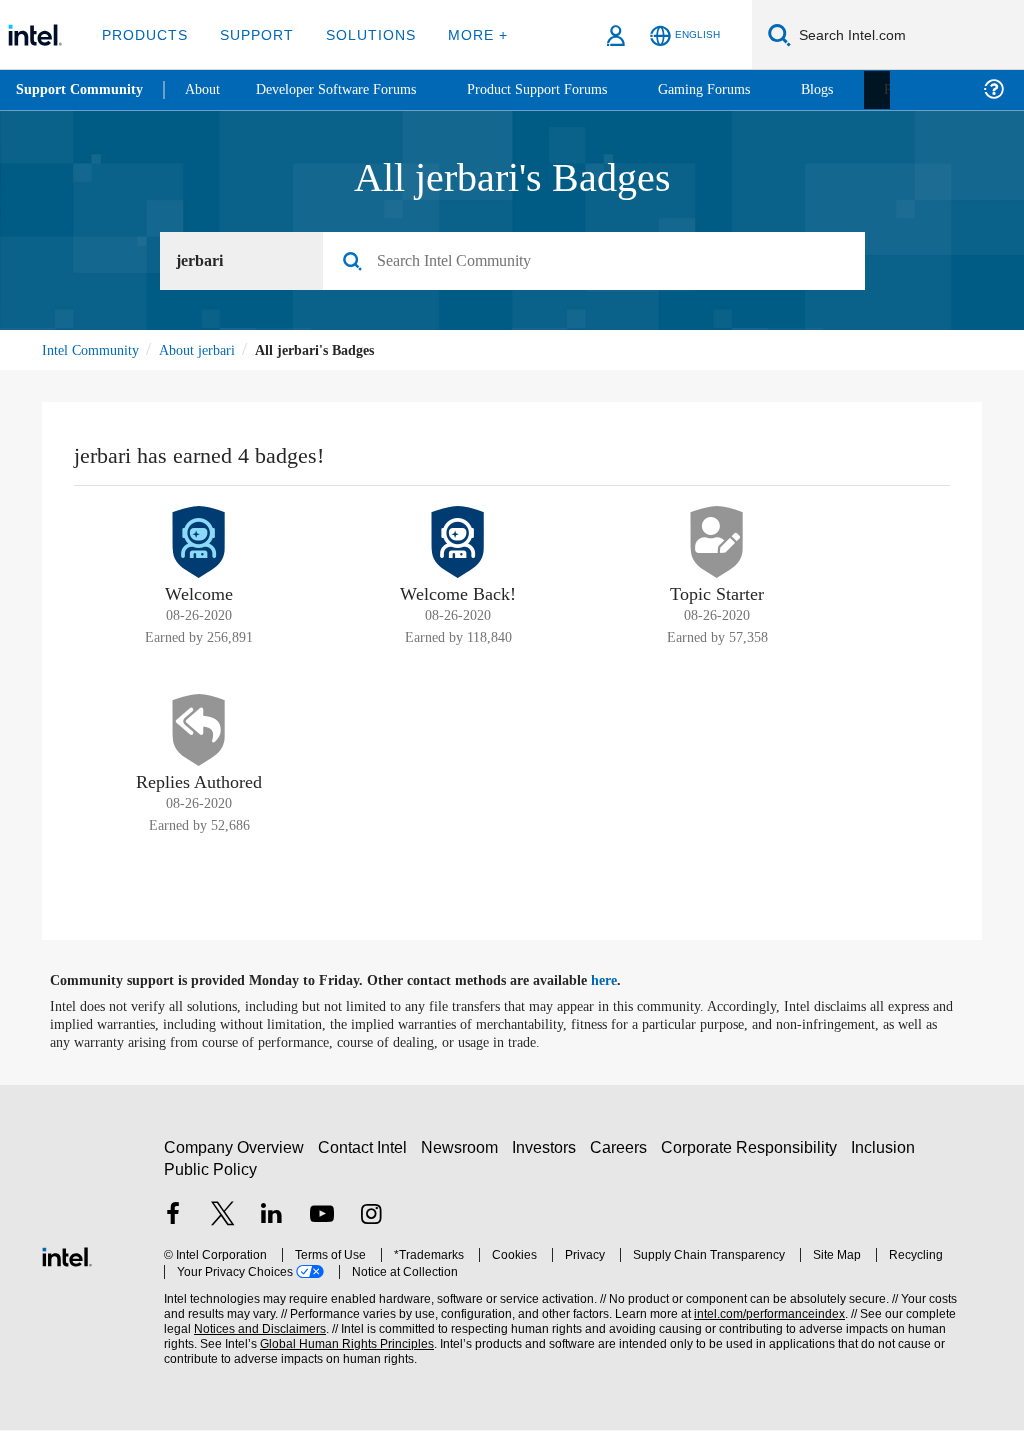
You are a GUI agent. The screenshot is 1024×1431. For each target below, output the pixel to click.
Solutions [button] (361, 34)
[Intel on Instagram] (371, 1217)
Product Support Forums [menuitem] (565, 89)
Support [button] (251, 34)
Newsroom (463, 1148)
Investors (548, 1148)
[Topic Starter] (717, 543)
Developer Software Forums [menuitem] (351, 89)
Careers (622, 1148)
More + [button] (464, 34)
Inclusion (887, 1148)
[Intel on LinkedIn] (272, 1217)
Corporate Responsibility (753, 1148)
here (621, 982)
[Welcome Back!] (458, 543)
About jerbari (208, 350)
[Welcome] (199, 543)
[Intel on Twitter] (223, 1217)
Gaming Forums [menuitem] (740, 89)
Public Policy (209, 1170)
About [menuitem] (208, 89)
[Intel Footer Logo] (67, 1255)
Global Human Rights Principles (305, 1345)
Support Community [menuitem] (81, 90)
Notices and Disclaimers (228, 1330)
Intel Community (94, 350)
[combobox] (601, 262)
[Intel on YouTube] (322, 1217)
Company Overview (234, 1148)
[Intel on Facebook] (173, 1217)
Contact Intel (365, 1148)
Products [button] (143, 34)
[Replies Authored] (199, 731)
